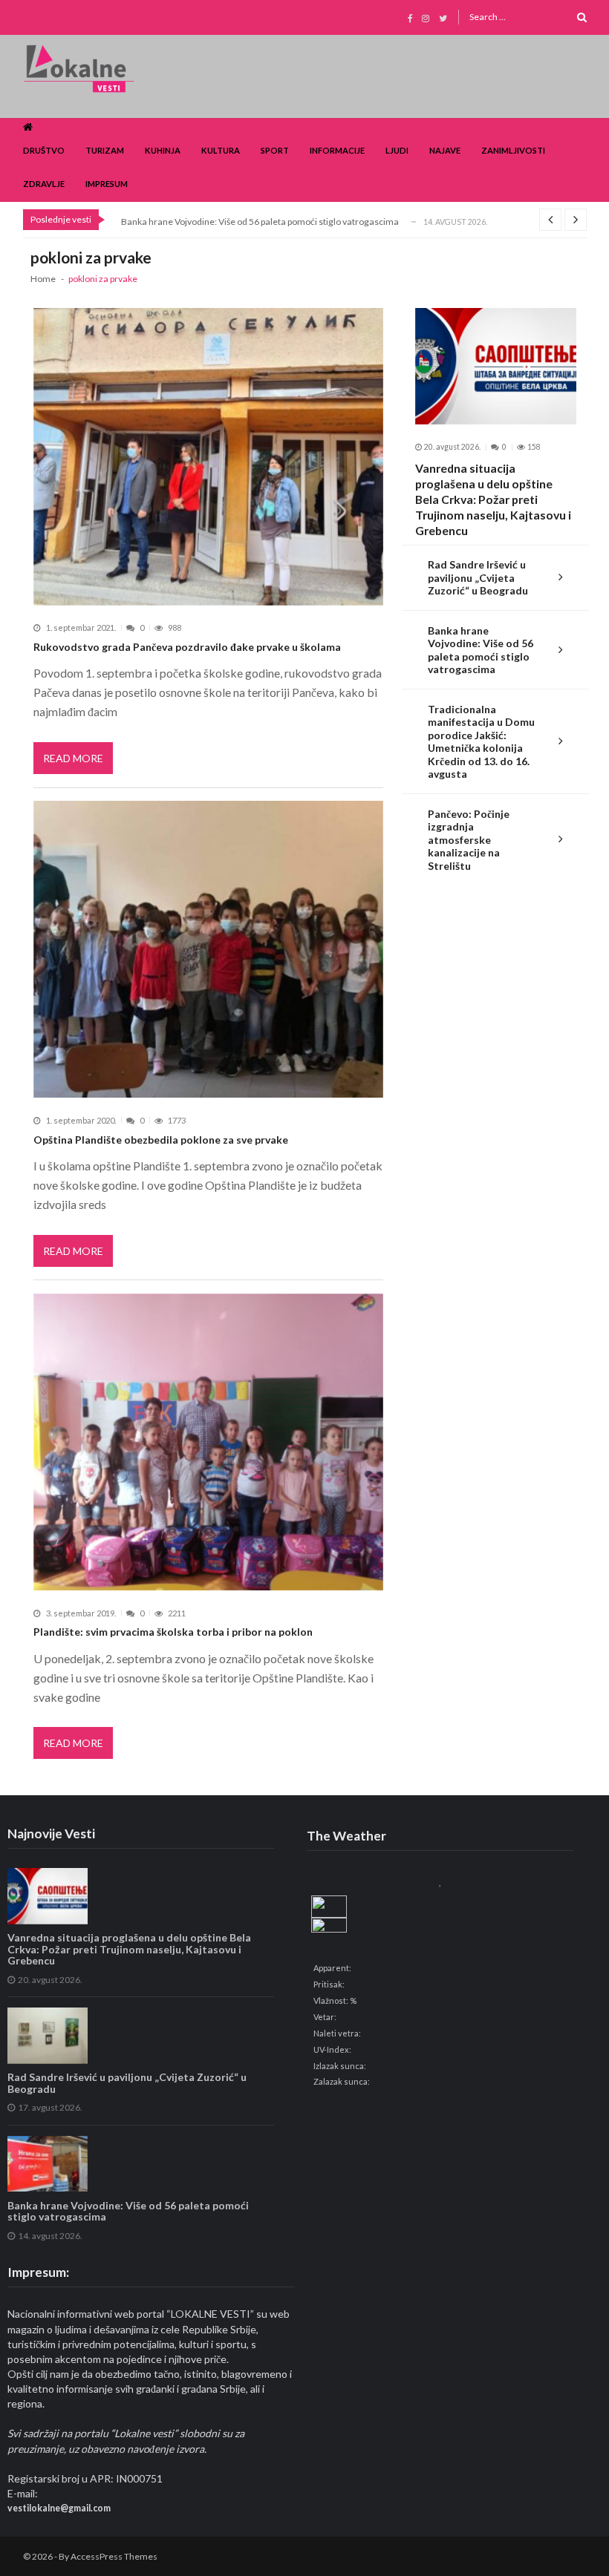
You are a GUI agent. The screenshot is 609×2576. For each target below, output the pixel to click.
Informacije (337, 150)
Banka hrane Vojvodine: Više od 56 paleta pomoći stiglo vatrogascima (260, 222)
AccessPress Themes (114, 2556)
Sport (275, 150)
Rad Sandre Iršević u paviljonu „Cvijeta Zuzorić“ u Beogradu (478, 577)
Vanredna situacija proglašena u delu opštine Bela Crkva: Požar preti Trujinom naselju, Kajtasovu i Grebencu (493, 499)
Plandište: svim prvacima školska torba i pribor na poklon (173, 1632)
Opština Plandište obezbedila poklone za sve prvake (161, 1140)
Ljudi (397, 150)
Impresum (107, 184)
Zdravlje (44, 184)
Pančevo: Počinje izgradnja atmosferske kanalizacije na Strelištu (469, 840)
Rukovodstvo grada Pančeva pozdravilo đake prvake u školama (187, 647)
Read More (73, 758)
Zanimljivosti (513, 150)
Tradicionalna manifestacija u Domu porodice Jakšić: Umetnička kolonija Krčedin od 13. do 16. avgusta (481, 742)
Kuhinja (163, 150)
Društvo (44, 150)
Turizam (105, 150)
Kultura (221, 150)
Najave (445, 150)
